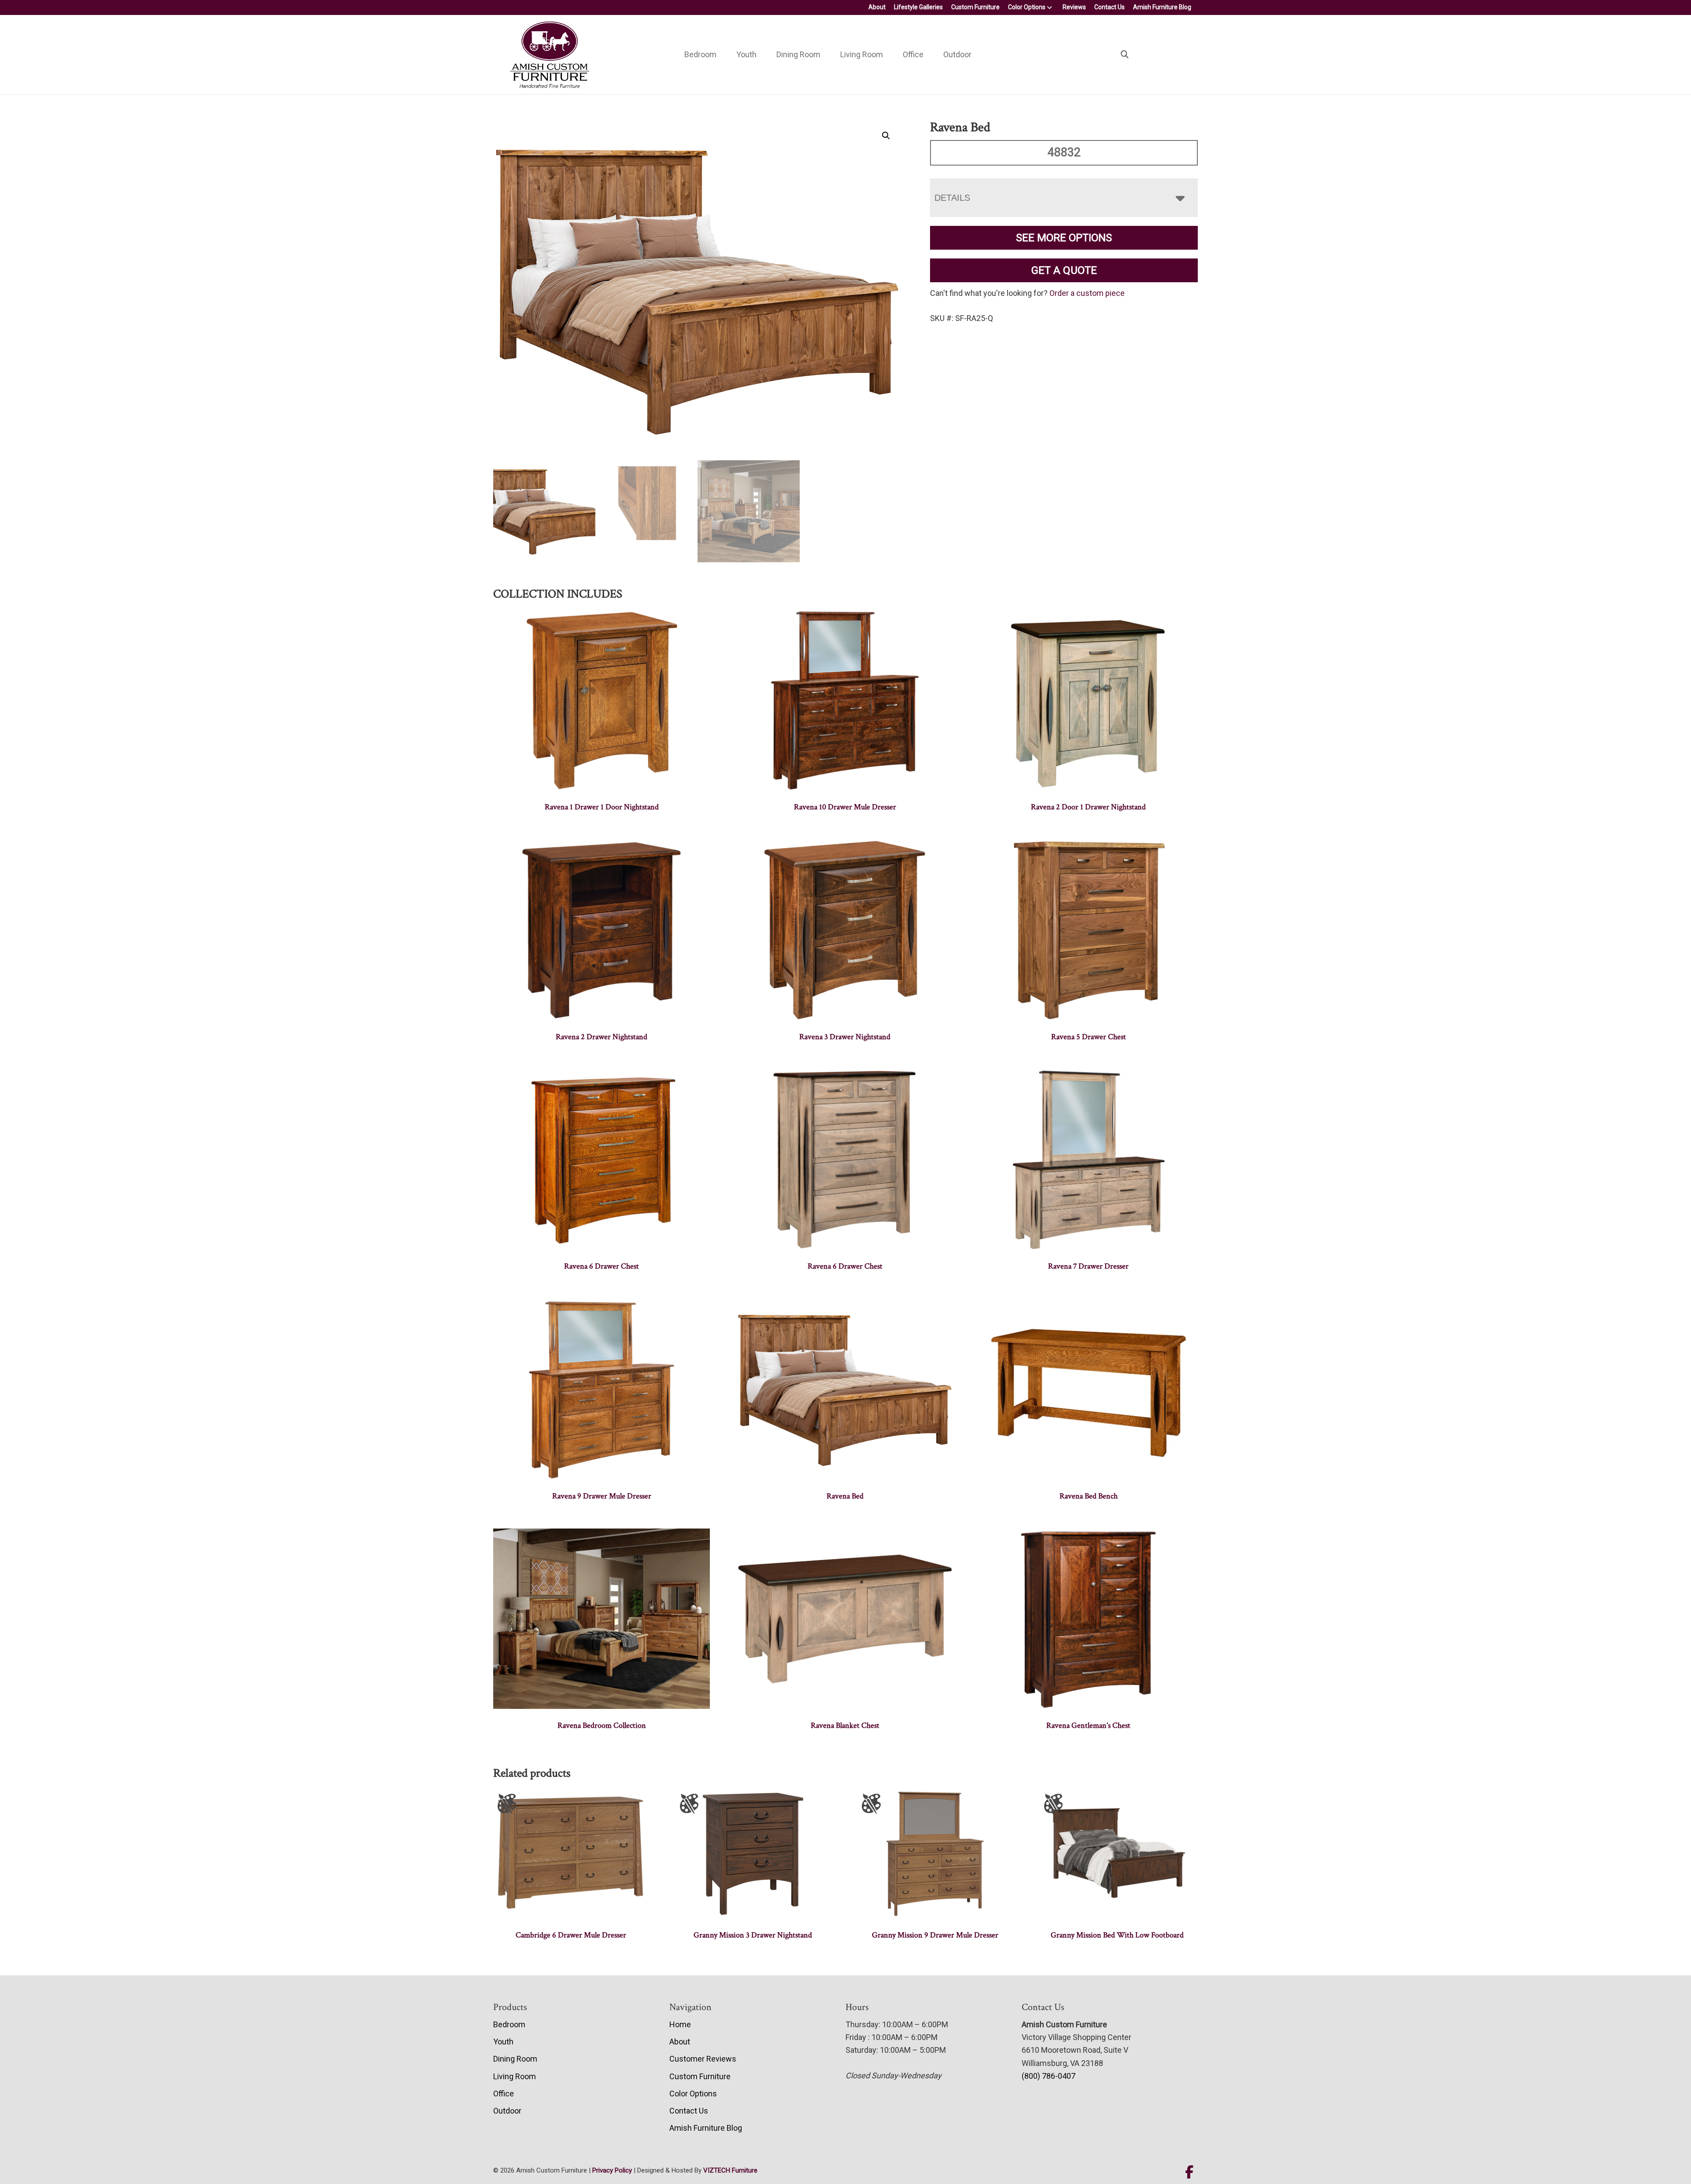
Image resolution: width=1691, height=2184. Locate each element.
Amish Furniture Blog (1162, 7)
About (877, 7)
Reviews (1074, 7)
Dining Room (798, 54)
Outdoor (957, 54)
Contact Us (1109, 7)
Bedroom (700, 54)
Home (680, 2024)
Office (913, 54)
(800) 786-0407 (1049, 2076)
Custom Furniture (975, 7)
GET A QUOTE (1064, 270)
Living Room (862, 54)
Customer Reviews (703, 2059)
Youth (746, 54)
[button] (886, 136)
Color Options (1027, 7)
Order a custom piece (1087, 293)
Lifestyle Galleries (918, 7)
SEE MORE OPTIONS (1064, 238)
